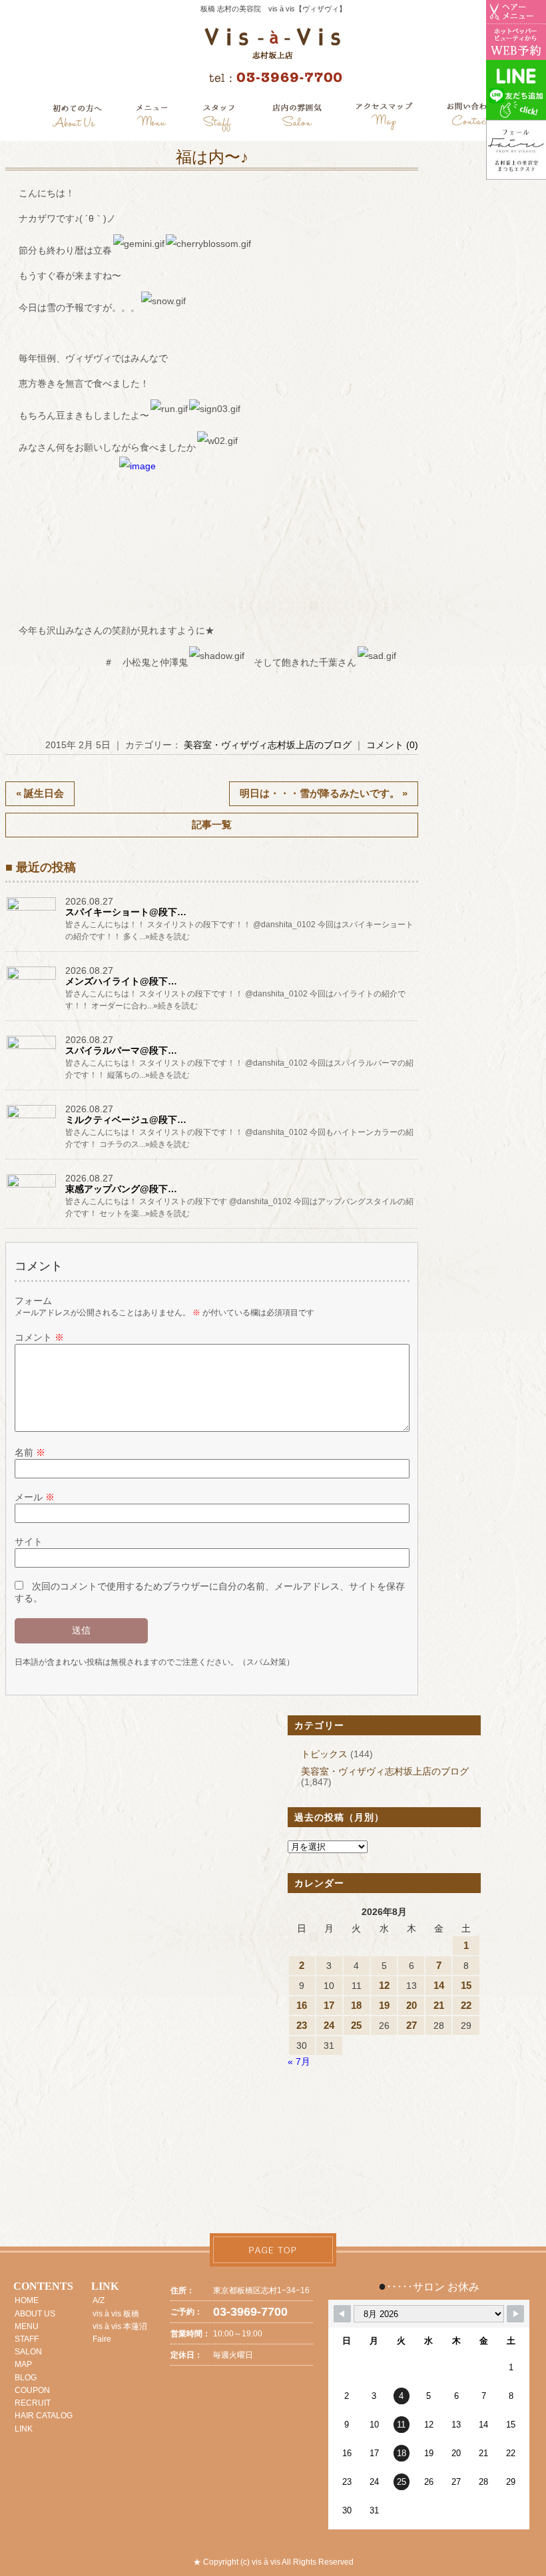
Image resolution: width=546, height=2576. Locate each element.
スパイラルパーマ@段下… (121, 1050)
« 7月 (299, 2061)
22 (466, 2005)
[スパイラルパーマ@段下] (32, 1048)
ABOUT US (35, 2314)
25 (356, 2025)
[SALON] (297, 118)
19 (384, 2005)
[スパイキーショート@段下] (32, 910)
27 (411, 2025)
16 (302, 2005)
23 (302, 2025)
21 (439, 2005)
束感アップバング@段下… (121, 1189)
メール (35, 1497)
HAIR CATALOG (44, 2416)
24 (329, 2025)
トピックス (324, 1754)
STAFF (27, 2339)
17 (329, 2005)
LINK (24, 2429)
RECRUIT (33, 2403)
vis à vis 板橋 (116, 2314)
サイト (29, 1542)
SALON (28, 2352)
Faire (102, 2339)
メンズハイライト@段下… (121, 981)
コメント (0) (392, 745)
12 (384, 1985)
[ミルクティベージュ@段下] (32, 1118)
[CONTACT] (471, 118)
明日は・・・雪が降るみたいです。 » (324, 793)
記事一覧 (212, 824)
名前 (30, 1452)
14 (439, 1985)
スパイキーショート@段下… (126, 912)
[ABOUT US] (77, 118)
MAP (23, 2364)
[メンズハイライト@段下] (32, 979)
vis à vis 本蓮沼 (120, 2326)
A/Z (99, 2300)
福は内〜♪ (212, 157)
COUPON (32, 2390)
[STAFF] (220, 118)
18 (356, 2005)
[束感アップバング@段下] (32, 1187)
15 (466, 1985)
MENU (27, 2326)
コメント (39, 1337)
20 (411, 2005)
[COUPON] (385, 118)
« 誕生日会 (40, 793)
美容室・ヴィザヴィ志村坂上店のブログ (268, 745)
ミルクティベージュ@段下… (126, 1120)
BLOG (26, 2378)
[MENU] (152, 118)
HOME (27, 2300)
